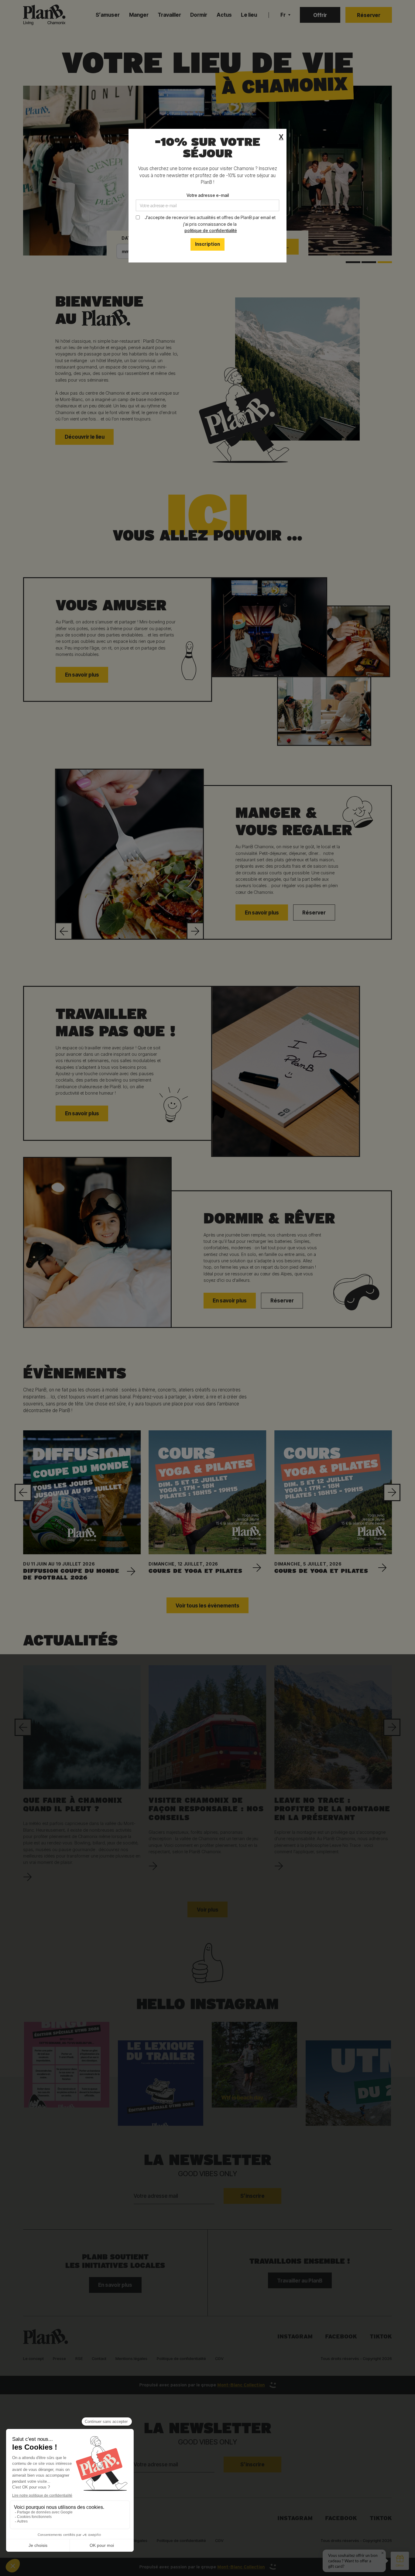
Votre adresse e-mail (208, 195)
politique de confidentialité (211, 230)
